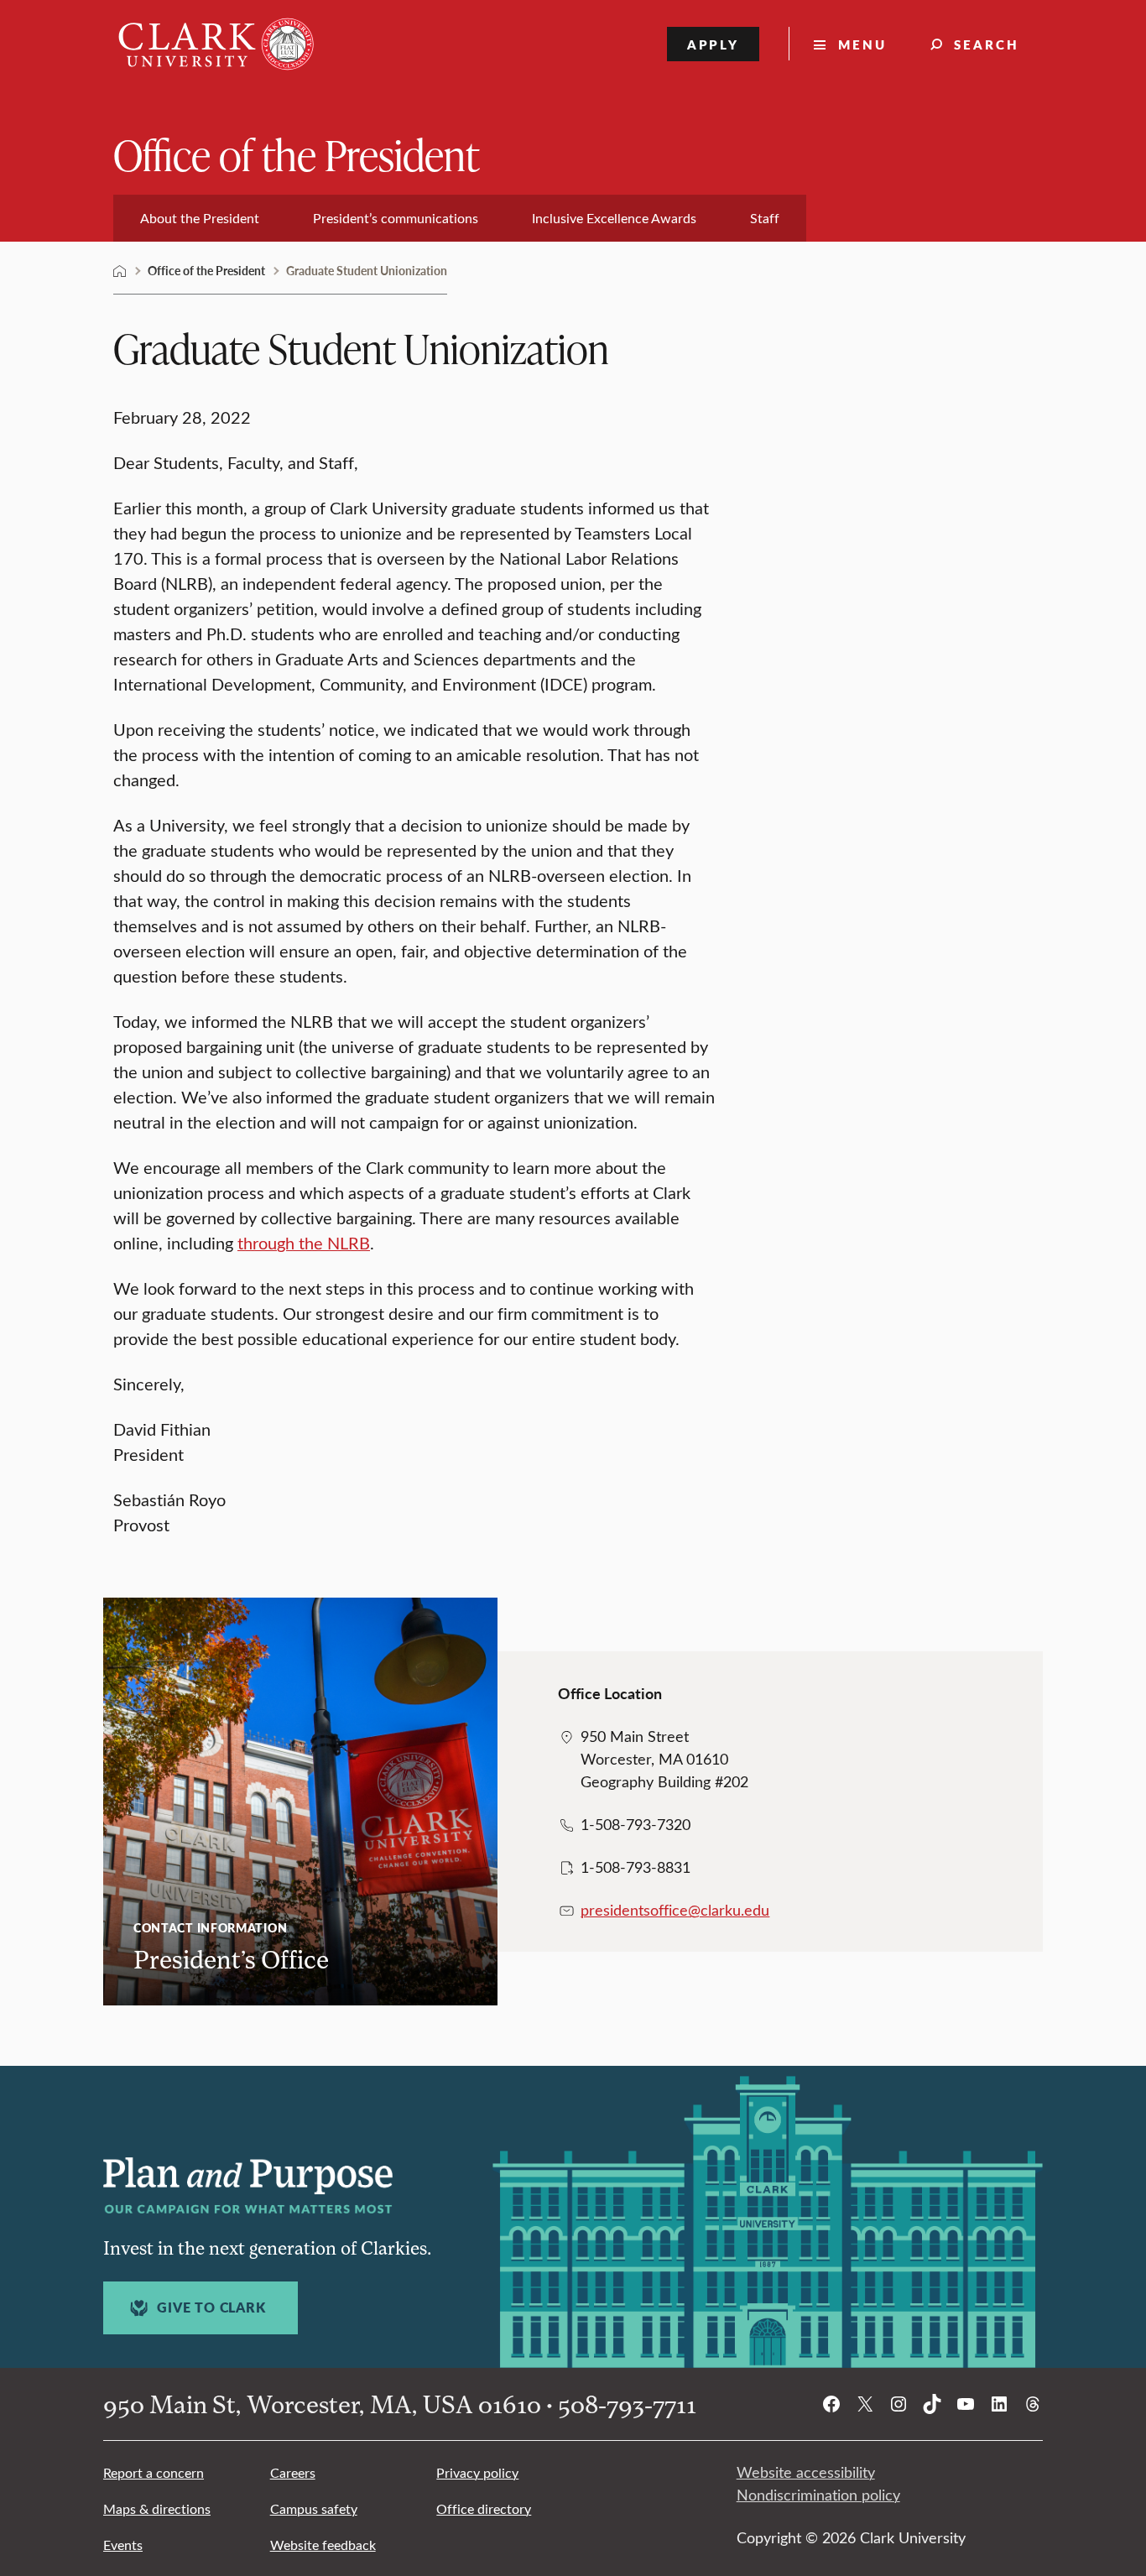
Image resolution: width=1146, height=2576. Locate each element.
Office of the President (296, 154)
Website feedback (323, 2545)
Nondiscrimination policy (818, 2495)
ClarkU (120, 271)
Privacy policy (477, 2472)
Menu (862, 44)
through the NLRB (304, 1242)
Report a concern (154, 2472)
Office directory (484, 2508)
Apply (714, 44)
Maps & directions (157, 2508)
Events (123, 2545)
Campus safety (314, 2508)
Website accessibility (806, 2472)
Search (987, 44)
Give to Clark (211, 2307)
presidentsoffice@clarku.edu (675, 1910)
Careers (293, 2472)
